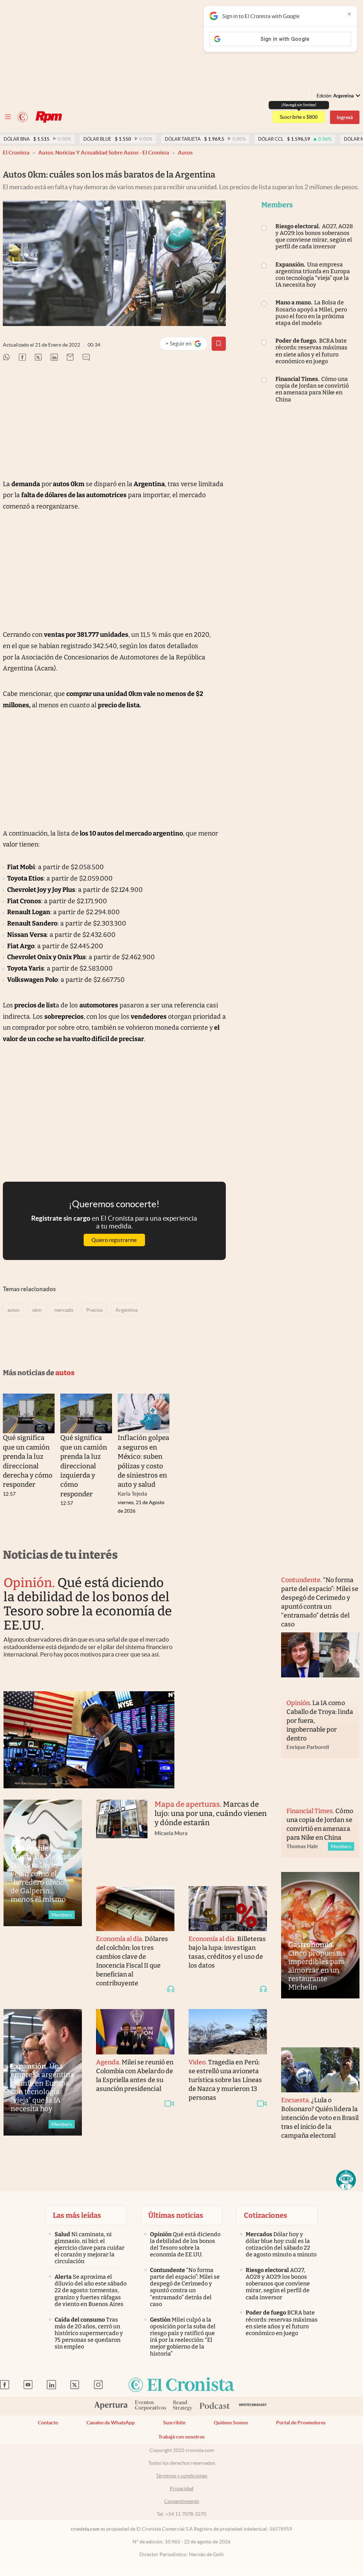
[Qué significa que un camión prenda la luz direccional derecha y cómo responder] (29, 1414)
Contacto (48, 2423)
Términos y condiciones (182, 2476)
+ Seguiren (186, 345)
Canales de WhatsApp (111, 2423)
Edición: (335, 96)
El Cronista (16, 153)
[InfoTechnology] (253, 2406)
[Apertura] (111, 2406)
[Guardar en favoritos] (219, 344)
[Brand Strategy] (183, 2406)
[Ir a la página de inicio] (23, 117)
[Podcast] (215, 2406)
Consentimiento (182, 2501)
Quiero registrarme (114, 1240)
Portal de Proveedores (301, 2423)
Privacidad (182, 2488)
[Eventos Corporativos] (150, 2406)
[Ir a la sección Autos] (49, 117)
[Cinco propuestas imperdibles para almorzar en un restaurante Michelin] (320, 1935)
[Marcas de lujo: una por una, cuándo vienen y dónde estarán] (122, 1836)
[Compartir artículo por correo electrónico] (70, 358)
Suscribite (174, 2423)
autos (185, 153)
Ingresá (345, 117)
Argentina (127, 1310)
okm (37, 1310)
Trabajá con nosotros (181, 2437)
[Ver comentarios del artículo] (86, 358)
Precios (94, 1310)
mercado (64, 1310)
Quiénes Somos (231, 2423)
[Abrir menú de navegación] (8, 117)
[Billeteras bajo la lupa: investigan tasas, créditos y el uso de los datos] (228, 1909)
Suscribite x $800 (299, 117)
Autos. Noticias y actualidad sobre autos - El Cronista (104, 153)
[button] (346, 2180)
